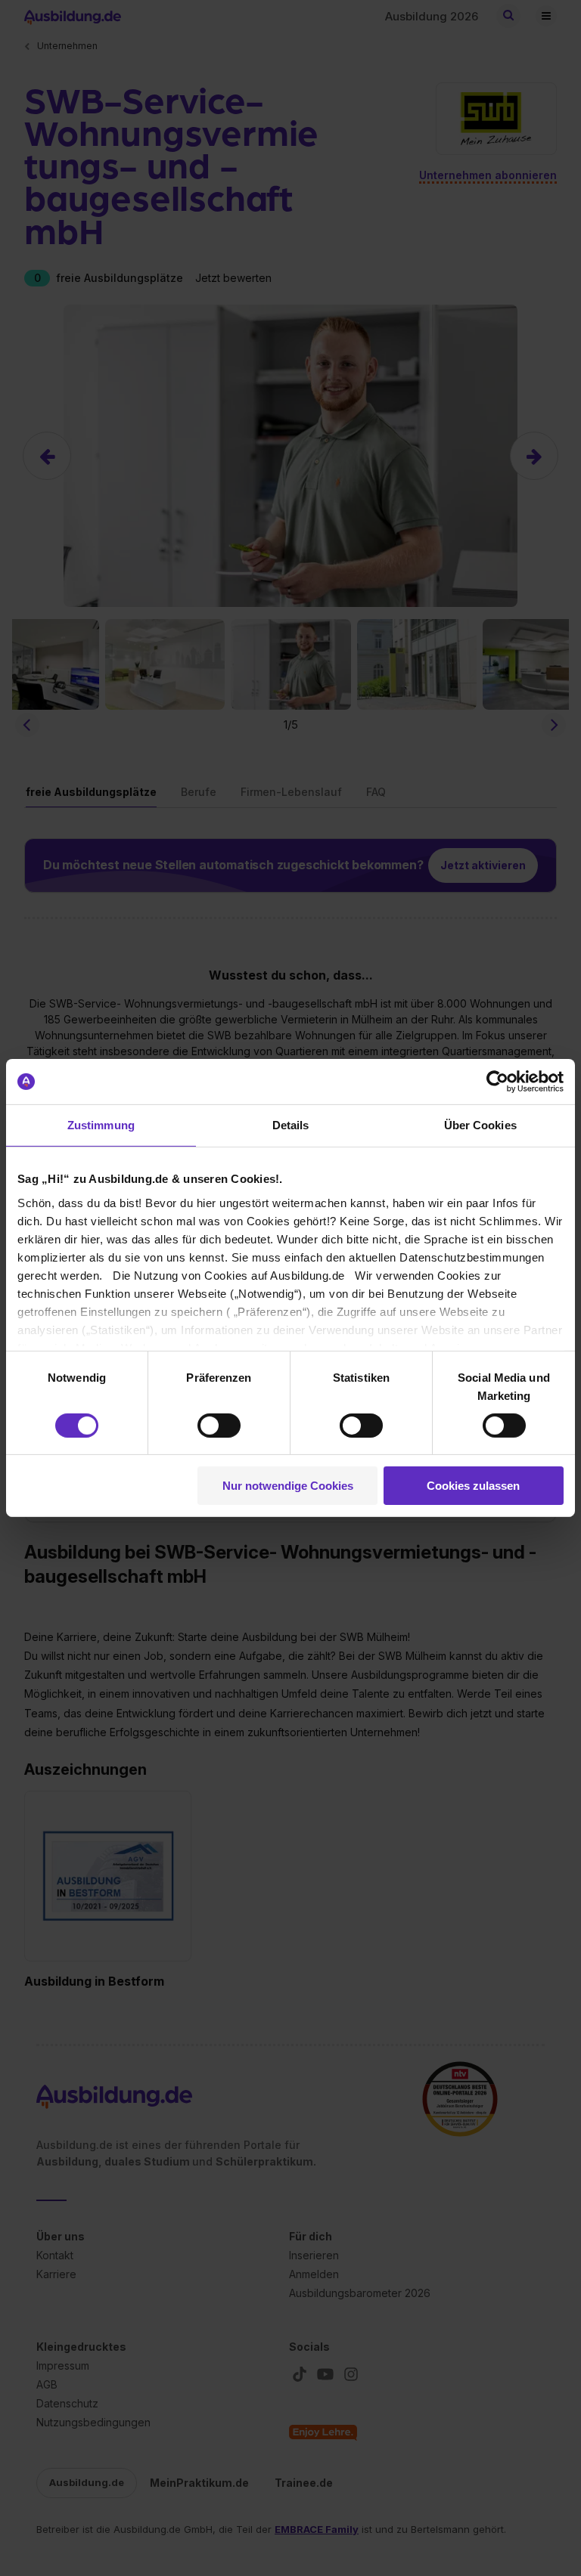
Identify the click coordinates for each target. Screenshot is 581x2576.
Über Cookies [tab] (480, 1125)
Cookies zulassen (473, 1486)
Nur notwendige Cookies (288, 1486)
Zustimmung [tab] (101, 1125)
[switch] (219, 1426)
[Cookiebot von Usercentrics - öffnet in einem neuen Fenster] (497, 1082)
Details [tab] (291, 1125)
